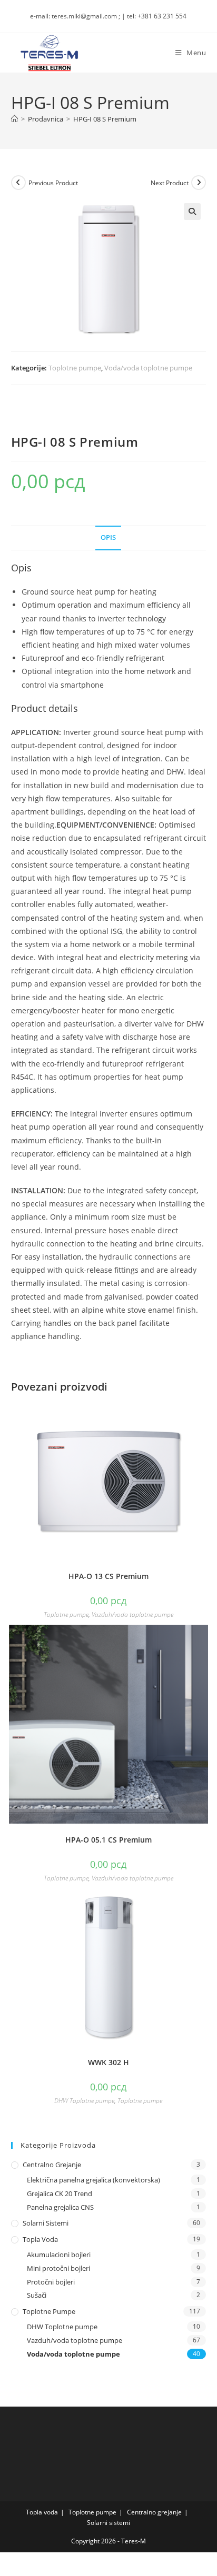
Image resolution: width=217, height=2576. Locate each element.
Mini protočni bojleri (58, 2268)
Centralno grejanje (52, 2165)
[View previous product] (18, 183)
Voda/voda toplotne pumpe (148, 368)
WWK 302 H (108, 2062)
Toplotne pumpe (75, 368)
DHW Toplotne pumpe (84, 2101)
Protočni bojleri (51, 2282)
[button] (192, 212)
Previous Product (53, 183)
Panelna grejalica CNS (60, 2207)
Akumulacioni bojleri (59, 2255)
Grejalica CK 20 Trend (60, 2193)
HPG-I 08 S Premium (105, 119)
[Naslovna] (14, 119)
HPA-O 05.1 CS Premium (108, 1840)
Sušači (37, 2295)
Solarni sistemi (46, 2223)
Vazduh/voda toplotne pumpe (132, 1614)
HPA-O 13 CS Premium (108, 1576)
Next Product (170, 183)
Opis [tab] (108, 537)
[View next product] (199, 183)
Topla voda (40, 2239)
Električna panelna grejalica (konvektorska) (93, 2180)
